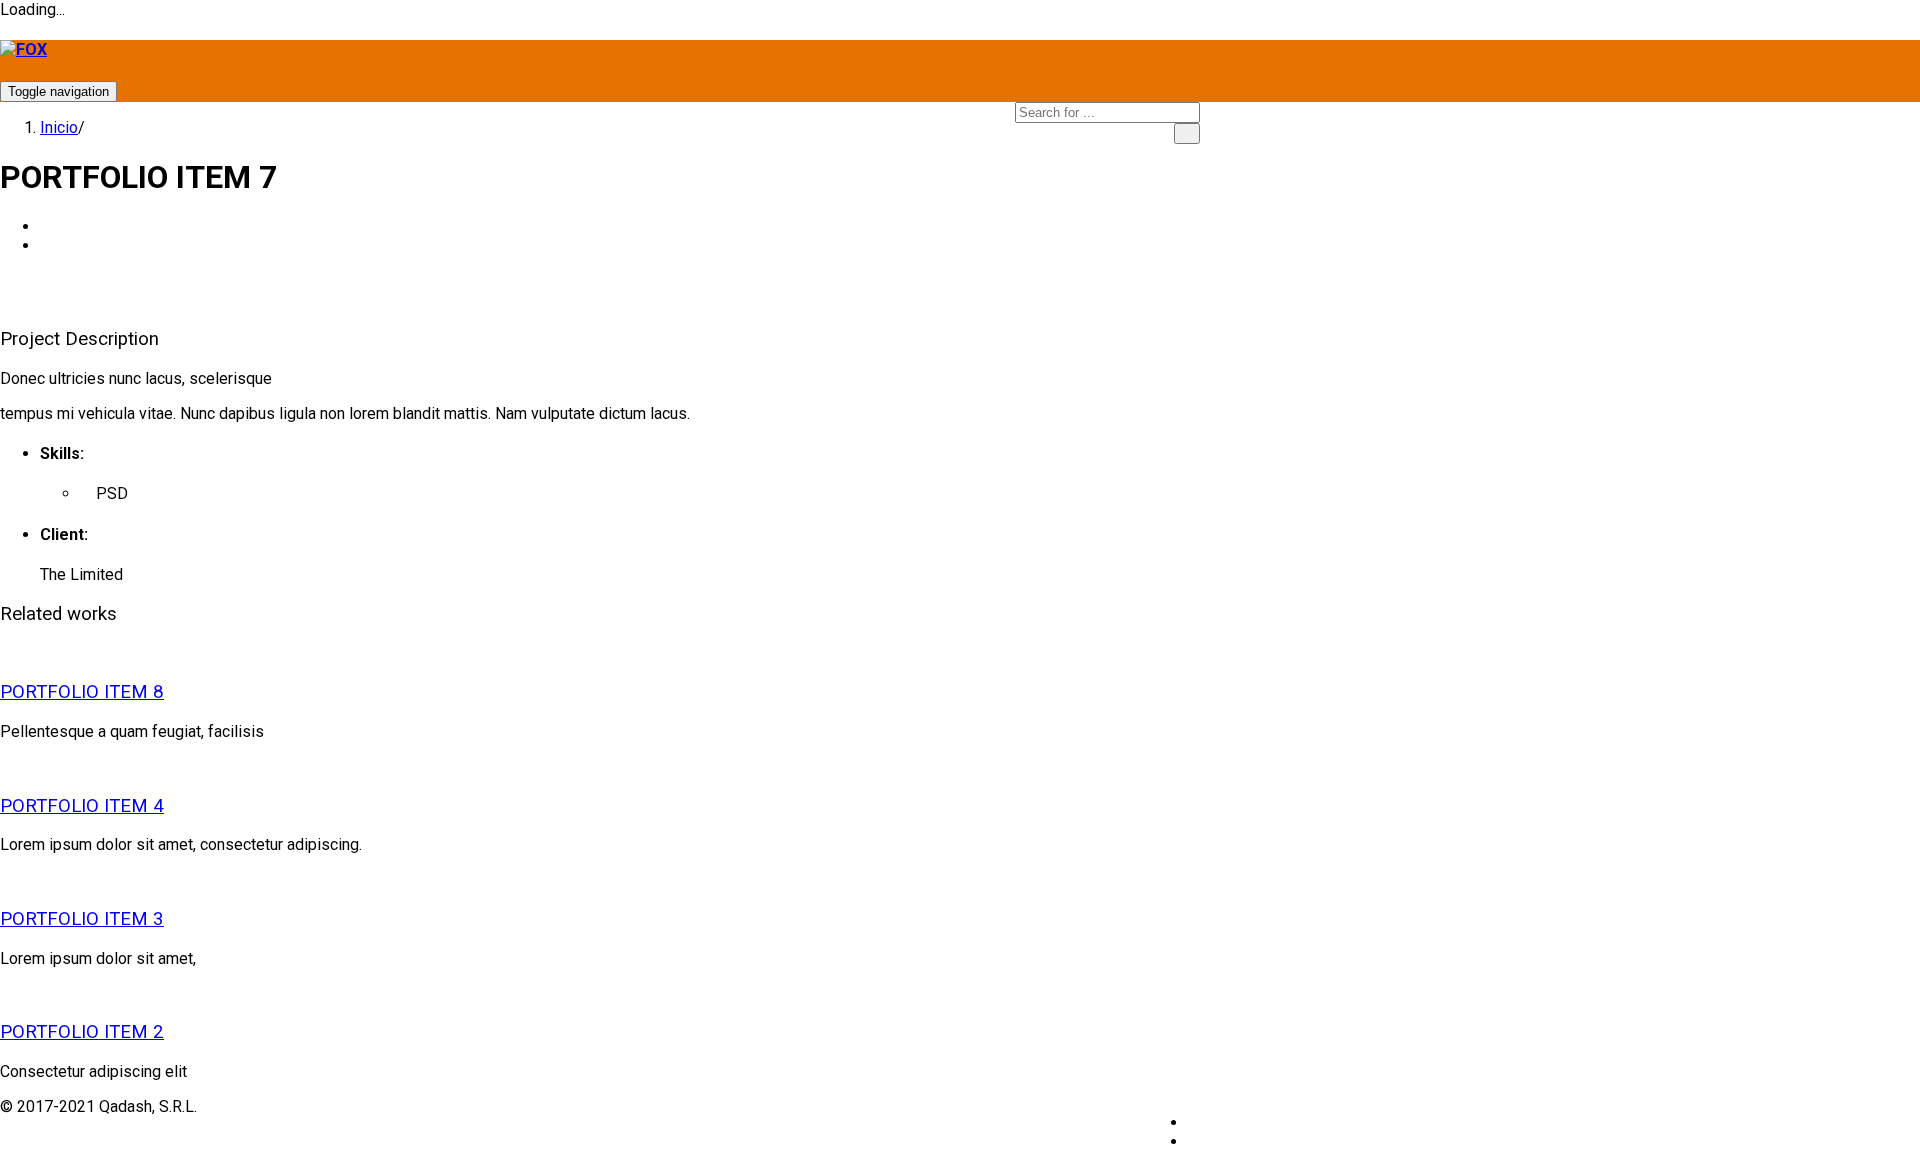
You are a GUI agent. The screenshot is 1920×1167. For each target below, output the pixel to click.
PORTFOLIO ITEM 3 (82, 919)
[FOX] (23, 49)
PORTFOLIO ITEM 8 (82, 692)
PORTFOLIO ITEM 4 (82, 806)
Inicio (59, 127)
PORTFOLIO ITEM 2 (82, 1032)
